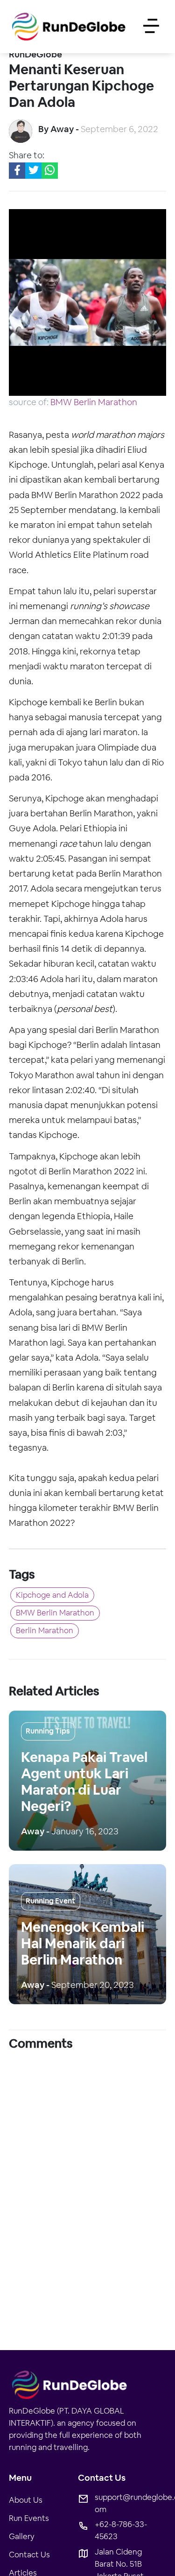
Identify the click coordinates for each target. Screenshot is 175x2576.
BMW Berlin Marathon (94, 402)
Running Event (50, 1909)
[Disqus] (87, 2179)
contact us (29, 2562)
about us (26, 2508)
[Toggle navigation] (151, 27)
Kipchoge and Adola (57, 1596)
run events (29, 2526)
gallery (22, 2544)
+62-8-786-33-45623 (121, 2538)
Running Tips (48, 1739)
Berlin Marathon (49, 1637)
